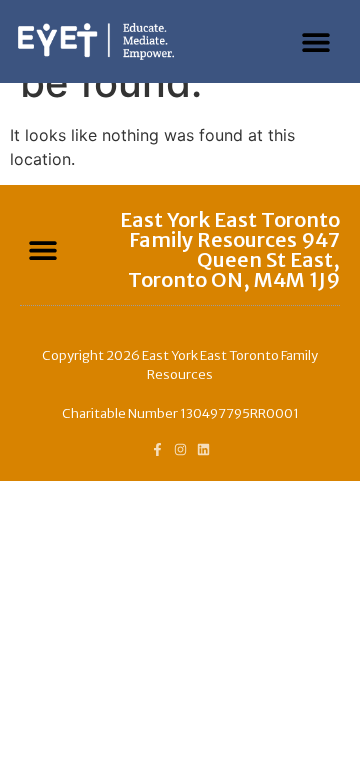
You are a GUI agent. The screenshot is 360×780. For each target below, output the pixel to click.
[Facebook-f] (157, 449)
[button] (316, 41)
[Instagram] (180, 449)
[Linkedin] (203, 449)
